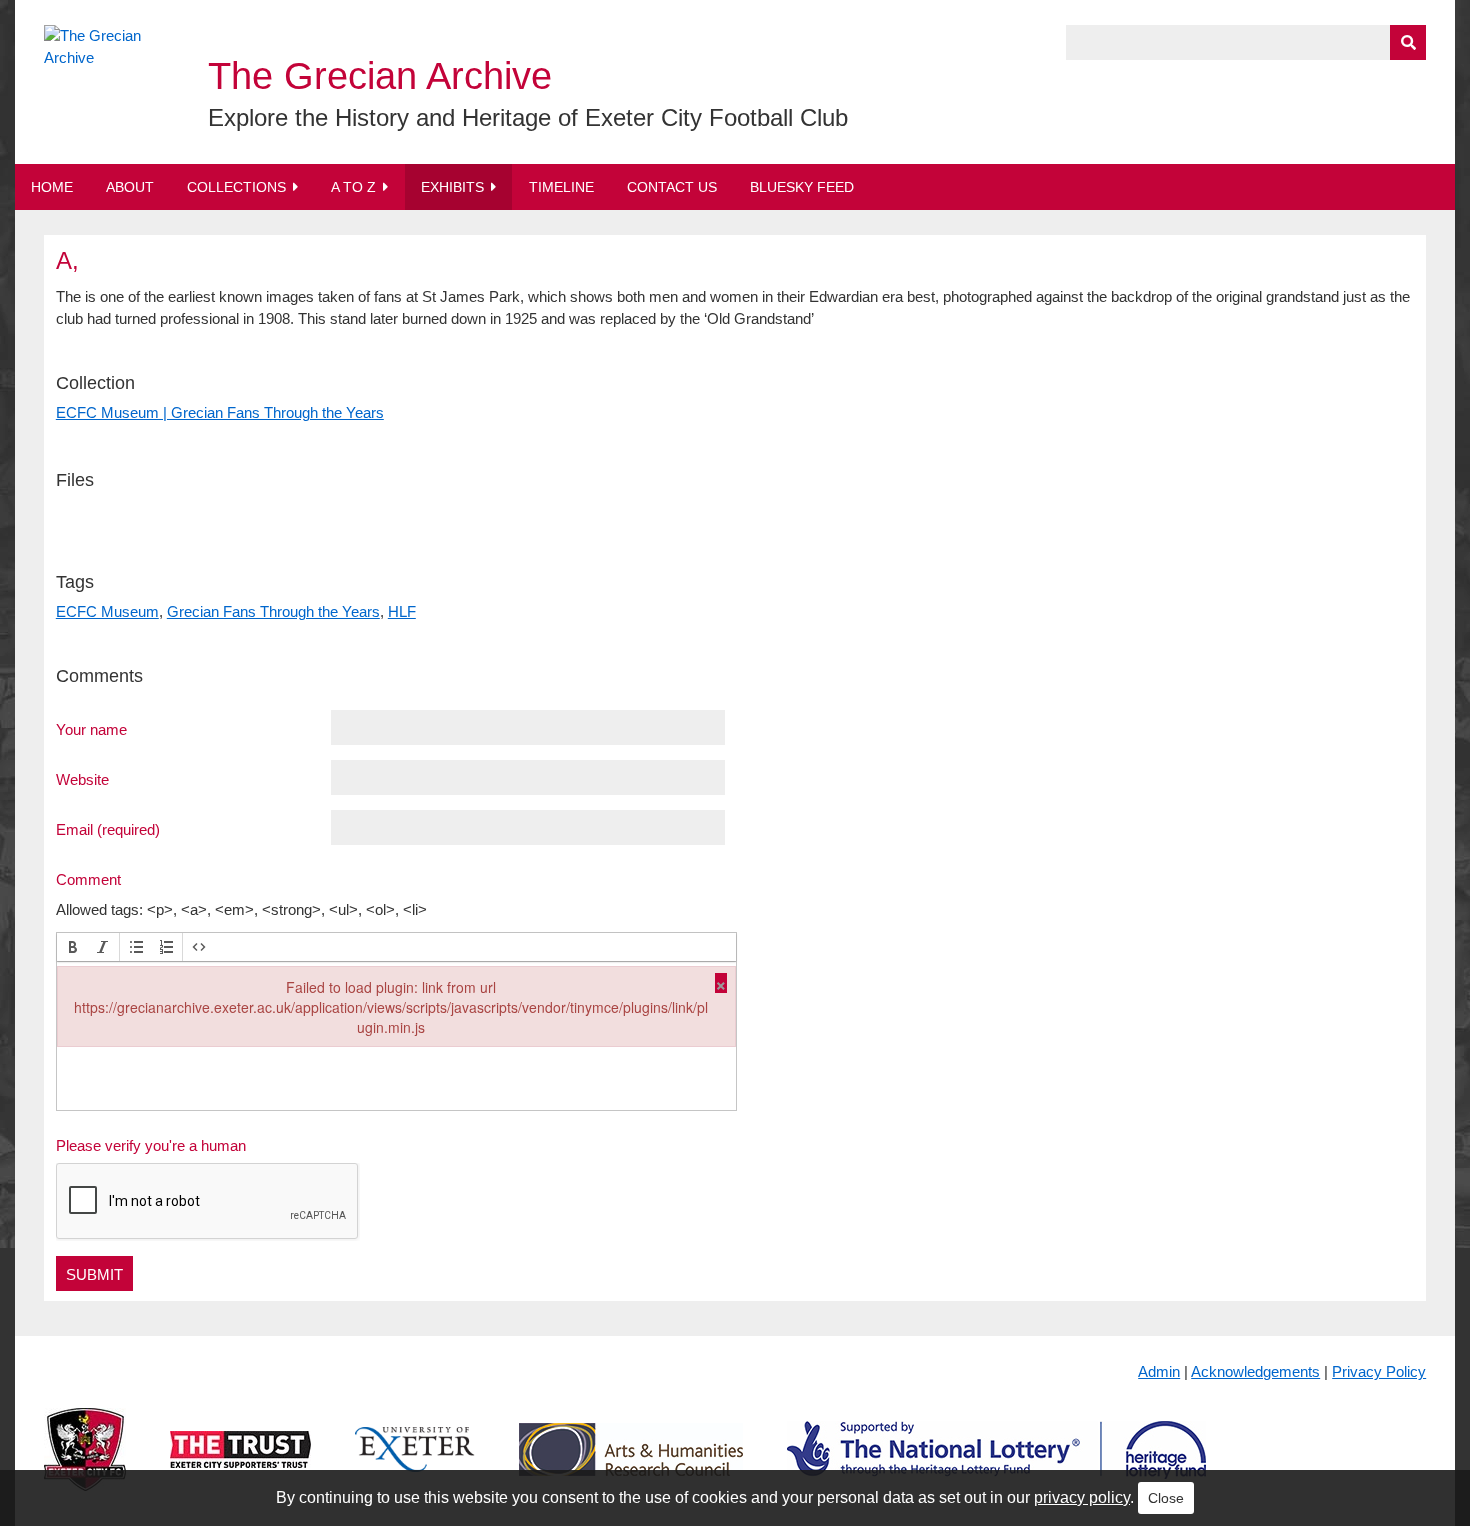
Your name (91, 729)
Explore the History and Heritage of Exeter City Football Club (528, 117)
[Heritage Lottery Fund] (996, 1465)
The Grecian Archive (380, 76)
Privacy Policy (1379, 1371)
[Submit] (1408, 42)
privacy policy (1082, 1497)
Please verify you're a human (151, 1145)
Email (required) (108, 829)
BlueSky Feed (802, 187)
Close (1166, 1498)
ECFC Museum (107, 611)
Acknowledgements (1255, 1371)
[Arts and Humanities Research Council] (631, 1465)
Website (82, 779)
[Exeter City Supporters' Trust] (240, 1465)
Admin (1159, 1371)
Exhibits (452, 187)
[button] (73, 947)
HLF (402, 611)
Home (52, 187)
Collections (236, 187)
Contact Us (672, 187)
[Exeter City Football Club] (85, 1465)
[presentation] (73, 947)
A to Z (353, 187)
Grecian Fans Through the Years (273, 611)
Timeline (561, 187)
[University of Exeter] (415, 1465)
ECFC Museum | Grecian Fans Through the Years (220, 412)
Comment (88, 879)
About (130, 187)
